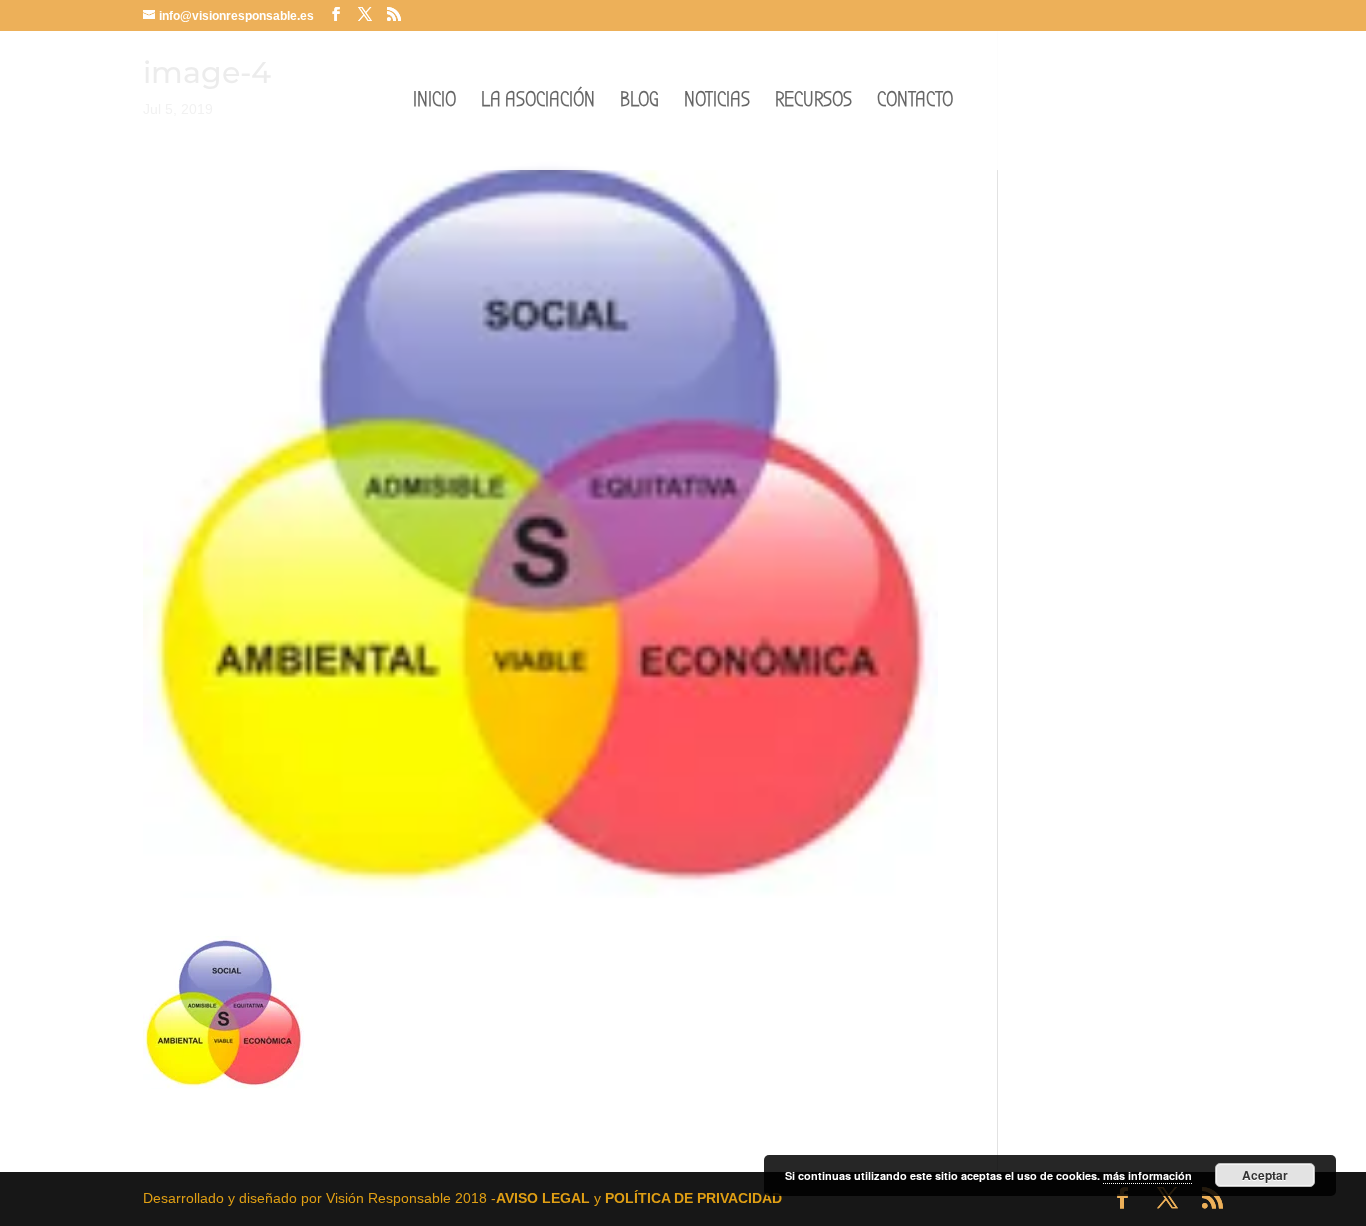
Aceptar (1265, 1175)
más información (1147, 1175)
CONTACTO (915, 102)
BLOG (639, 102)
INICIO (434, 102)
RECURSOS (813, 102)
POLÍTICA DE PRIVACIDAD (693, 1198)
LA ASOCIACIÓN (538, 102)
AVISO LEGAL (543, 1198)
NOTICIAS (717, 102)
